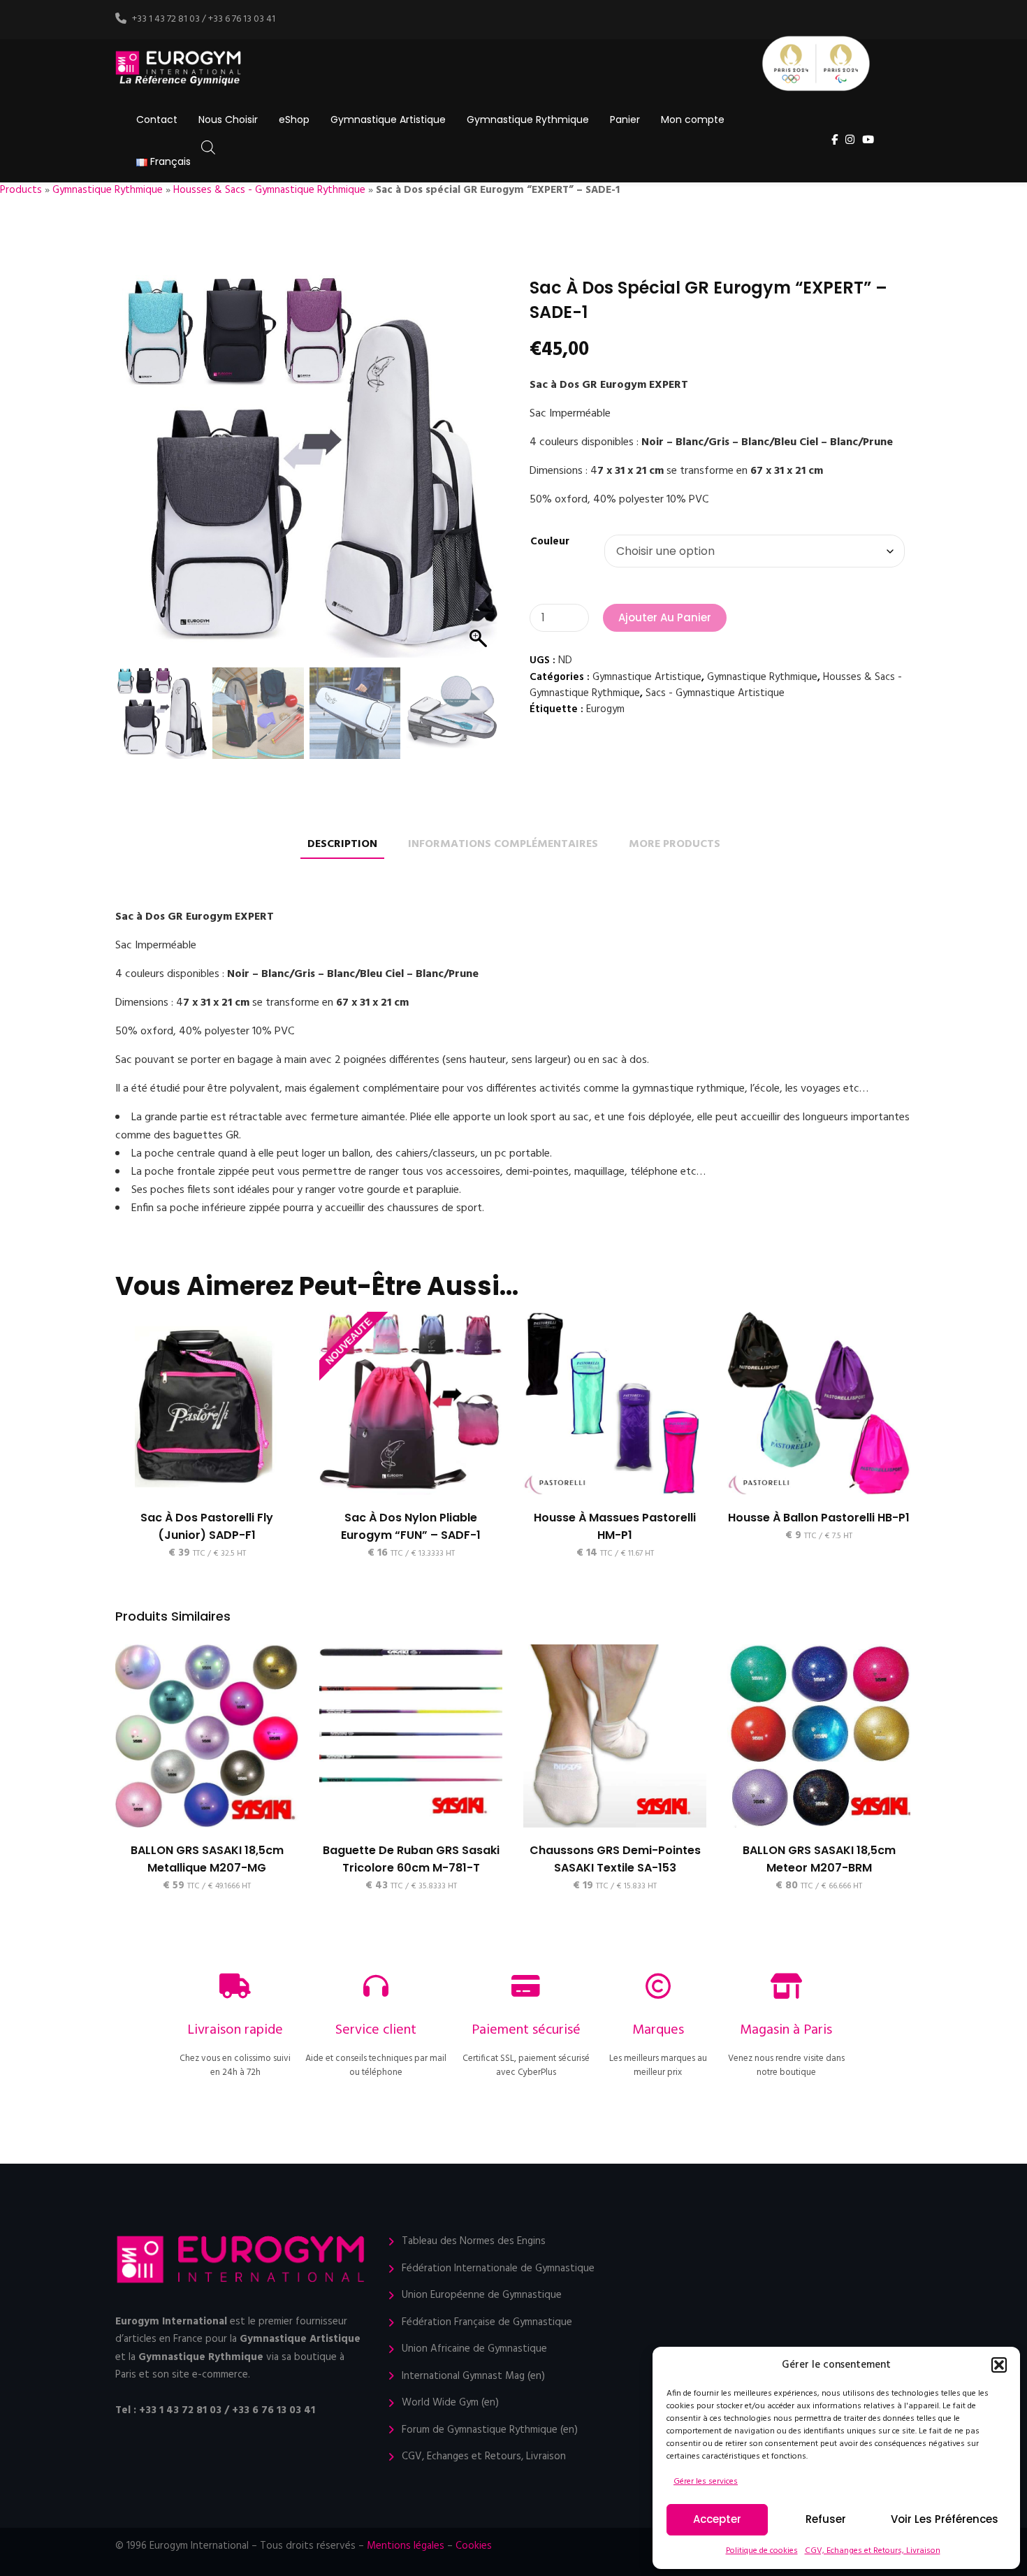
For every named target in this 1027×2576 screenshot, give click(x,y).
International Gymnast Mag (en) (473, 2376)
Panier (625, 120)
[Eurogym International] (179, 69)
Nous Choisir (228, 120)
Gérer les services (706, 2482)
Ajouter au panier (665, 617)
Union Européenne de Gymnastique (482, 2295)
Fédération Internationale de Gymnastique (498, 2269)
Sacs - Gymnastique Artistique (715, 693)
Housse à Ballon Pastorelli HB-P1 (819, 1518)
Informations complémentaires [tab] (503, 845)
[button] (999, 2365)
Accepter (717, 2519)
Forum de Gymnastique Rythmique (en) (490, 2430)
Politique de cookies (762, 2551)
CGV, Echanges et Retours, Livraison (873, 2551)
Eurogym (605, 709)
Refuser (826, 2519)
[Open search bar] (208, 148)
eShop (294, 120)
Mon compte (693, 120)
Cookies (474, 2546)
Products (21, 190)
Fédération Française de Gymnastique (487, 2323)
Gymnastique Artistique (388, 120)
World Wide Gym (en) (450, 2403)
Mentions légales (406, 2546)
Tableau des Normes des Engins (474, 2242)
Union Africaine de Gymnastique (474, 2349)
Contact (157, 120)
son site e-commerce (200, 2375)
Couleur (550, 542)
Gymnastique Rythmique (528, 120)
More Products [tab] (675, 845)
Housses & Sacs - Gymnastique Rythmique (269, 190)
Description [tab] (342, 845)
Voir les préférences (945, 2519)
